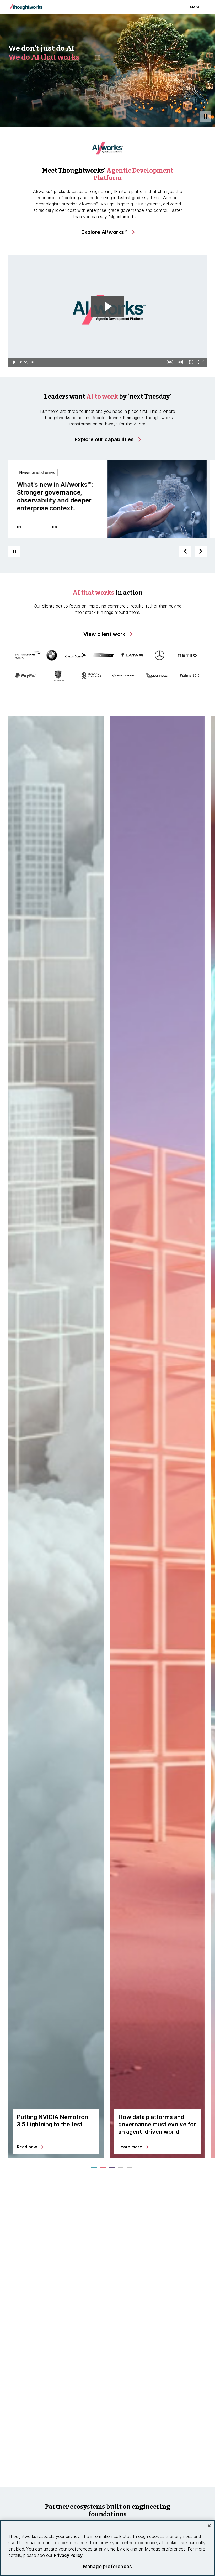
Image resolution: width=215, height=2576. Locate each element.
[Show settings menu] (191, 362)
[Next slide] (201, 552)
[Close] (209, 2526)
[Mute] (180, 362)
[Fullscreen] (201, 362)
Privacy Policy (68, 2555)
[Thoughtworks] (26, 7)
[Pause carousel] (14, 552)
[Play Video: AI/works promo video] (108, 306)
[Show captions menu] (170, 362)
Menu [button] (195, 7)
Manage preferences (107, 2566)
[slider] (97, 362)
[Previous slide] (185, 552)
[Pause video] (206, 117)
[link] (108, 232)
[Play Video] (14, 362)
